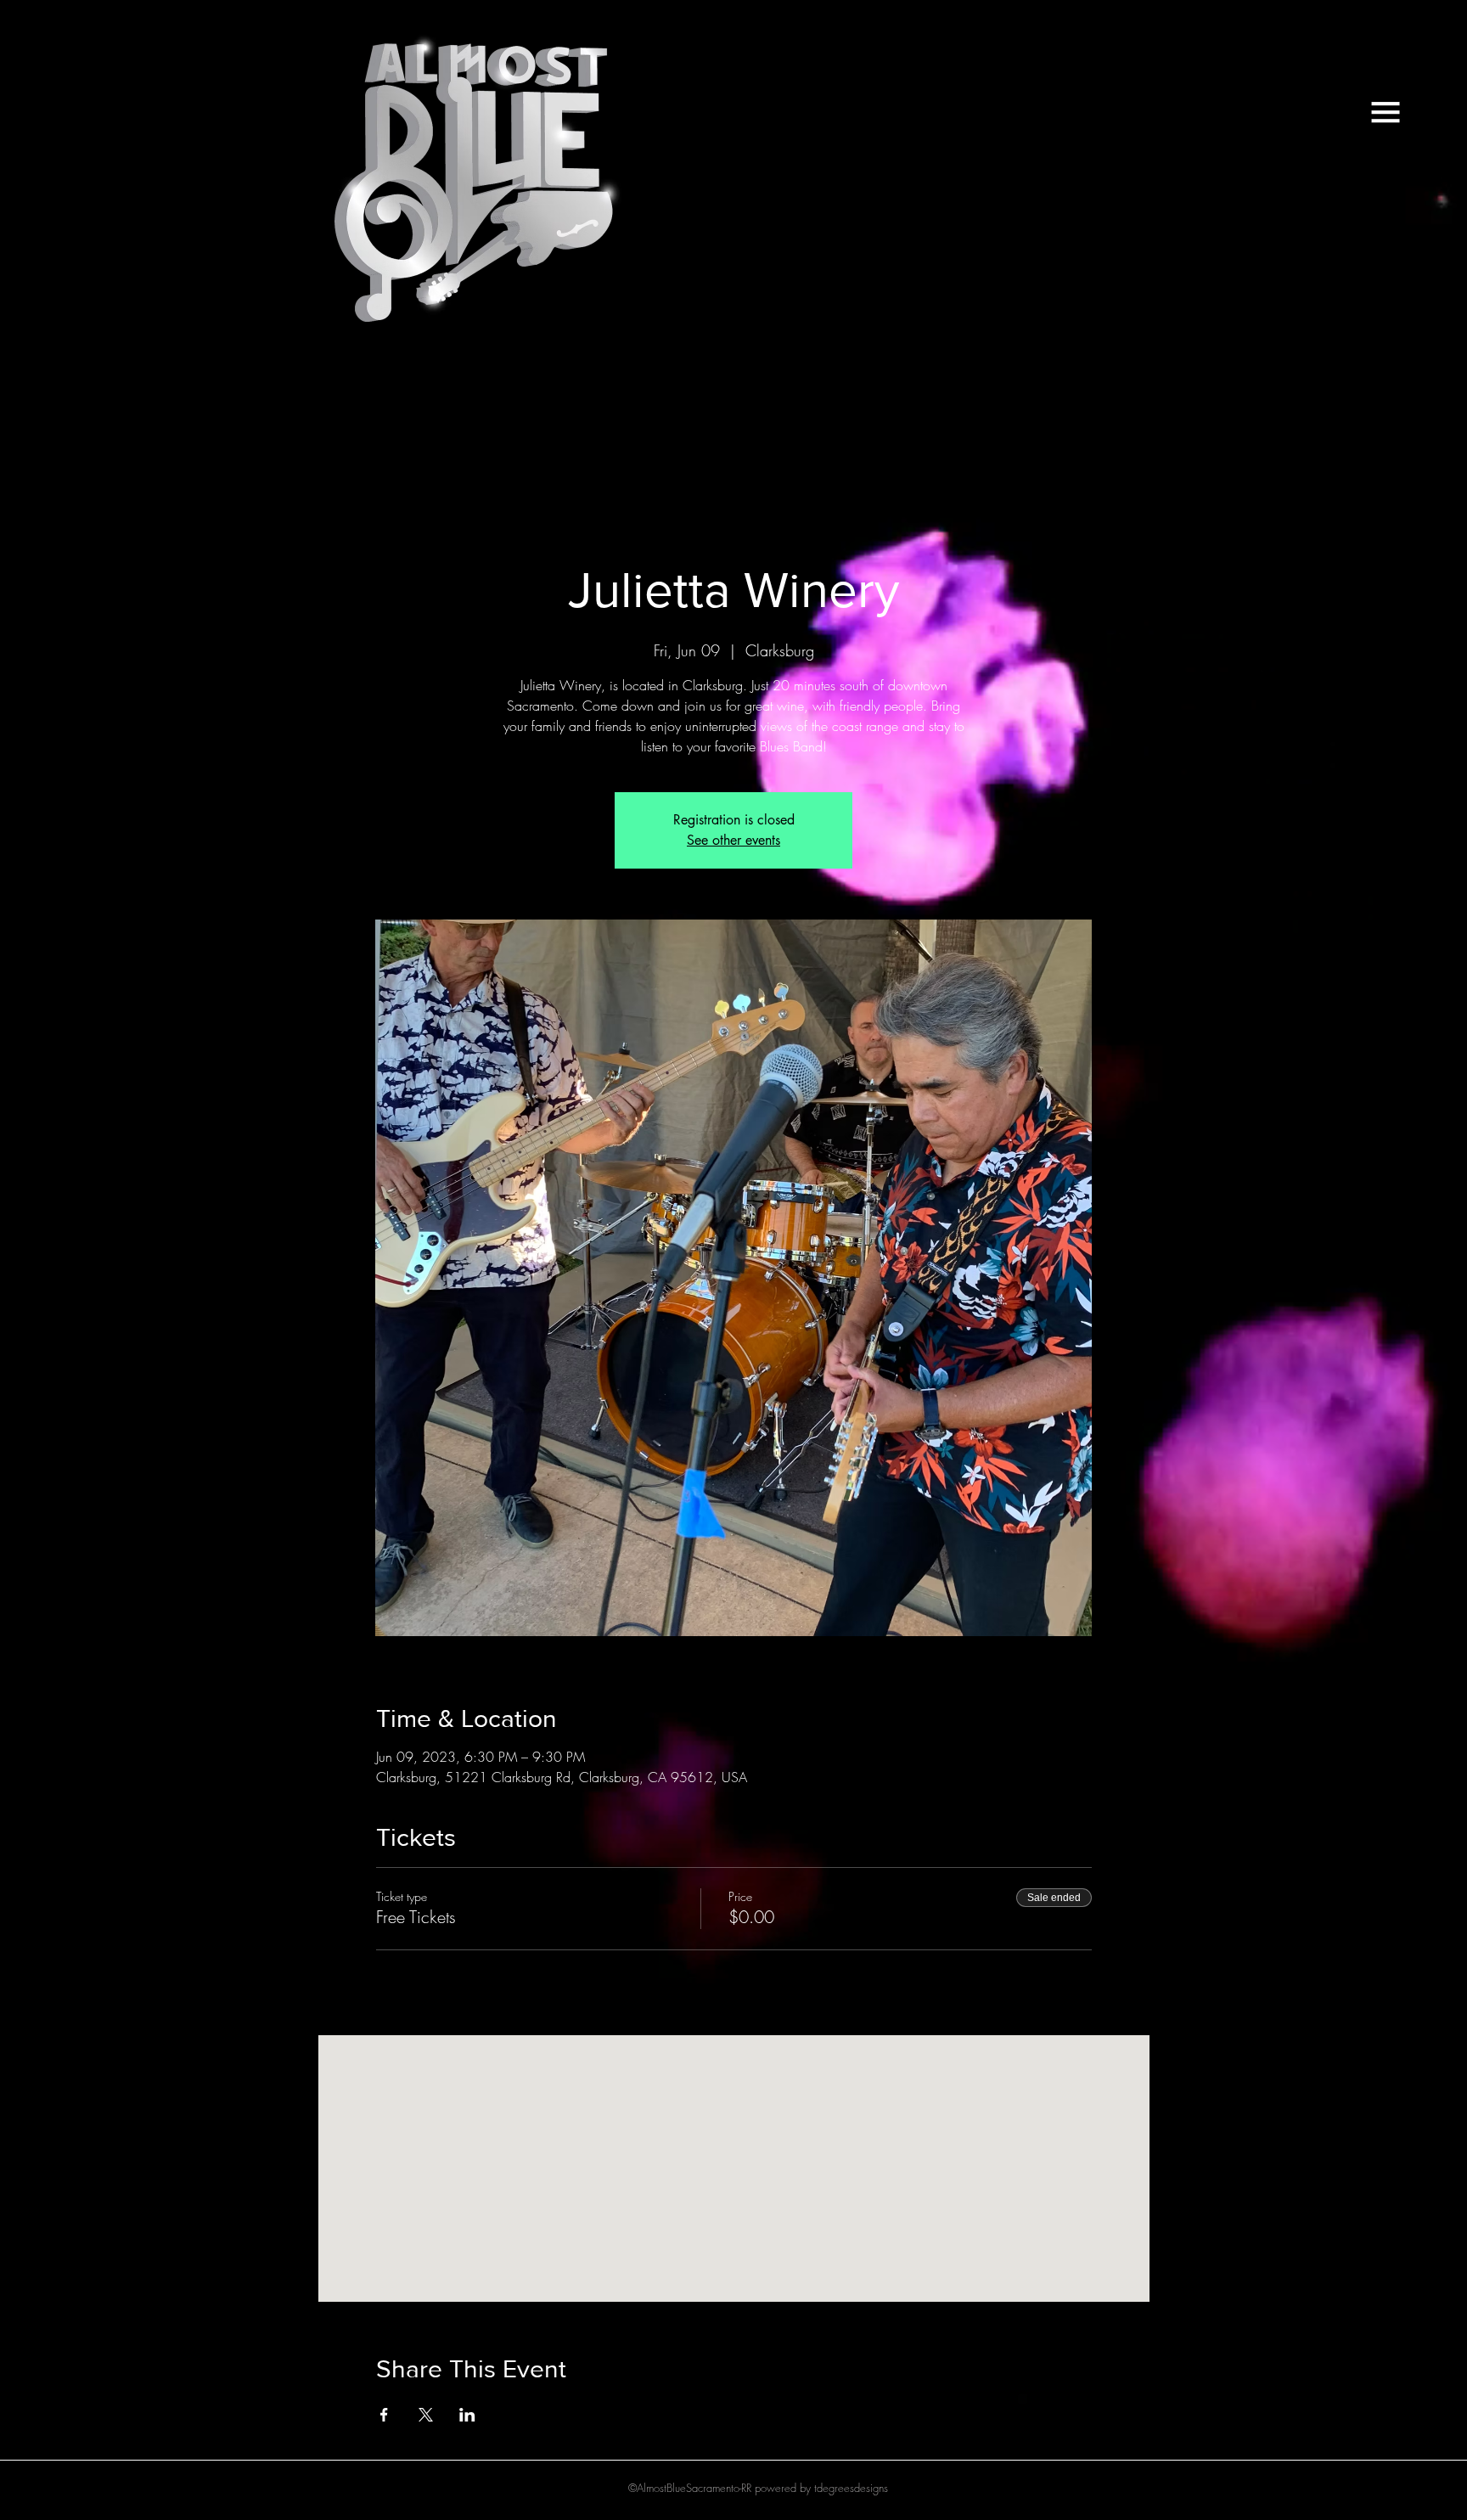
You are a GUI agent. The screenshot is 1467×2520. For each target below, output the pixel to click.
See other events (733, 840)
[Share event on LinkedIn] (467, 2415)
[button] (1385, 112)
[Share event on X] (426, 2415)
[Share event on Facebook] (384, 2415)
